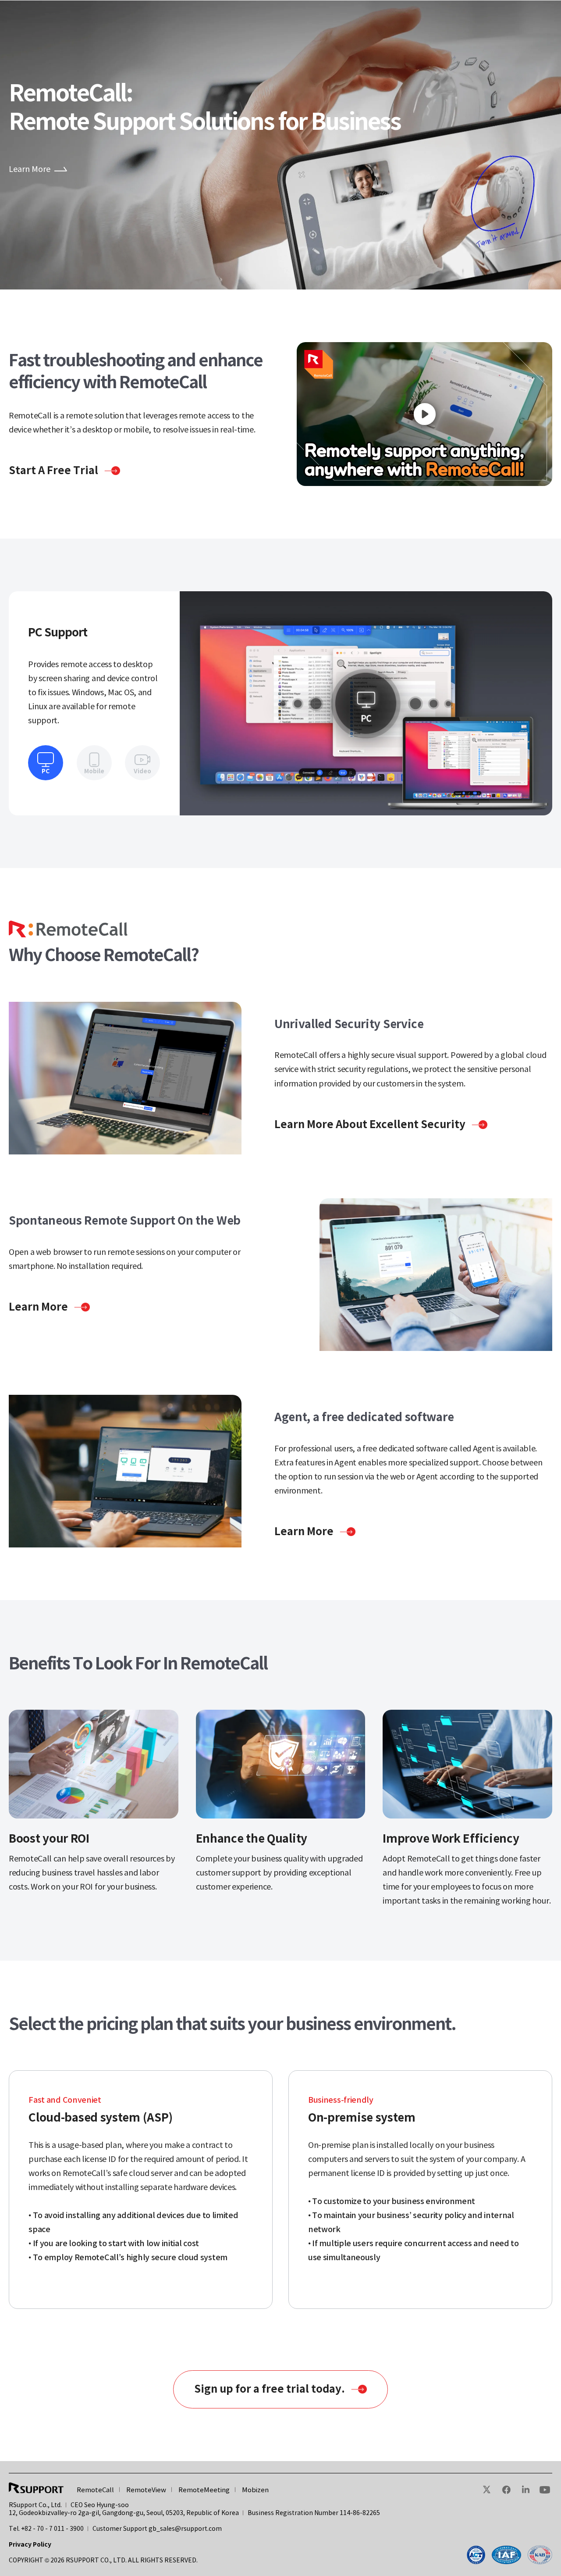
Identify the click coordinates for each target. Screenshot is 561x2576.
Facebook (506, 2490)
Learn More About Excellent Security (370, 1124)
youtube (545, 2490)
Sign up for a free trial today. (270, 2389)
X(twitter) (487, 2490)
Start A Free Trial (53, 470)
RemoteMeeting (204, 2490)
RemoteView (146, 2490)
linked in (525, 2490)
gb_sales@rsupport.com (185, 2529)
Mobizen (255, 2490)
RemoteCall (95, 2490)
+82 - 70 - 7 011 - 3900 (52, 2529)
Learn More (30, 169)
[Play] (424, 414)
